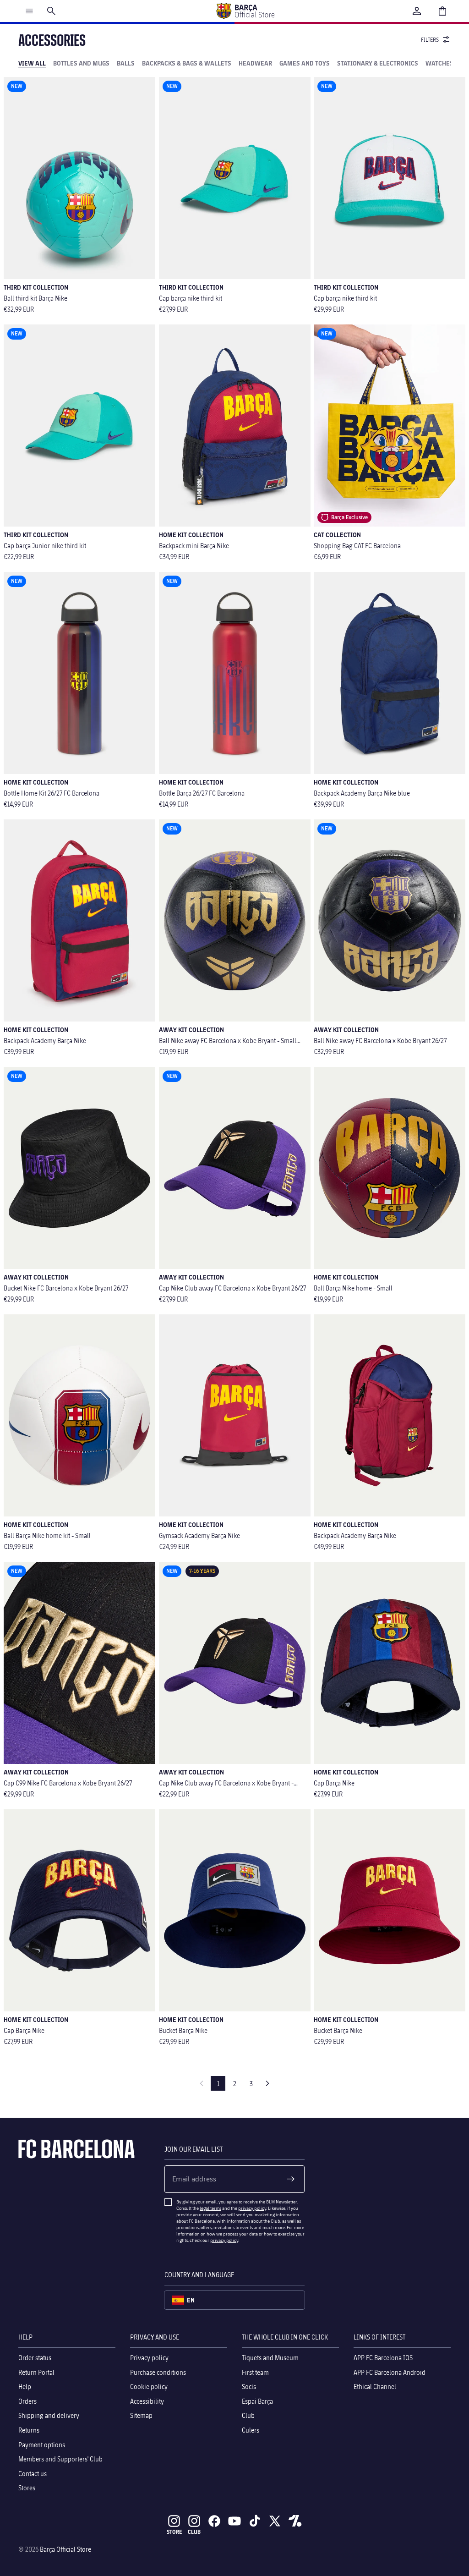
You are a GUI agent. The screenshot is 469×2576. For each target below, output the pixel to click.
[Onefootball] (295, 2521)
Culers (251, 2430)
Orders (27, 2401)
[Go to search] (51, 11)
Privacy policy (149, 2358)
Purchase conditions (158, 2372)
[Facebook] (214, 2521)
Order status (35, 2358)
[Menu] (29, 11)
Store (174, 2532)
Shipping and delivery (49, 2415)
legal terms (210, 2208)
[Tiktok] (255, 2521)
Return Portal (36, 2372)
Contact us (33, 2473)
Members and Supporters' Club (60, 2459)
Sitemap (141, 2415)
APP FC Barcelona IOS (383, 2358)
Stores (27, 2488)
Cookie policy (149, 2387)
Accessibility (147, 2401)
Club (248, 2415)
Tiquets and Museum (270, 2358)
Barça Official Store (65, 2549)
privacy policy (252, 2208)
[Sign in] (417, 11)
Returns (29, 2430)
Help (25, 2387)
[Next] (267, 2083)
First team (255, 2372)
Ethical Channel (375, 2387)
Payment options (42, 2444)
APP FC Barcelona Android (390, 2372)
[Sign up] (291, 2179)
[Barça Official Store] (245, 11)
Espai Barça (257, 2401)
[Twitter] (275, 2521)
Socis (249, 2387)
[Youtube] (234, 2521)
